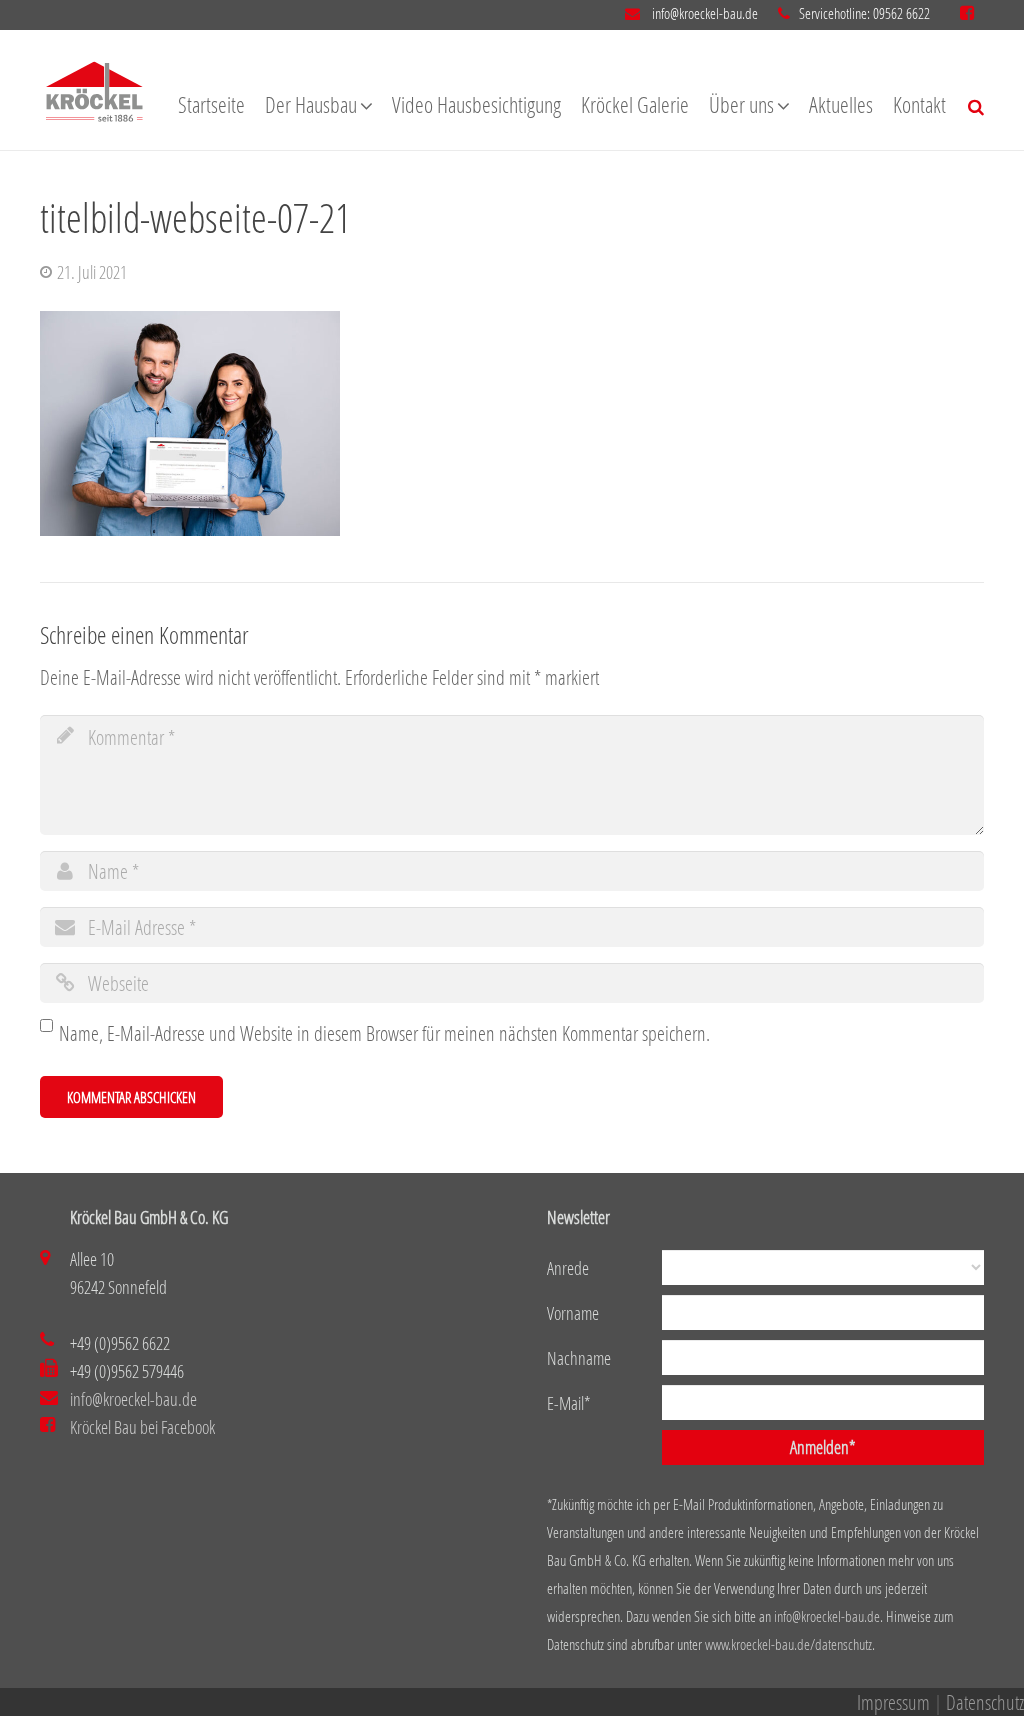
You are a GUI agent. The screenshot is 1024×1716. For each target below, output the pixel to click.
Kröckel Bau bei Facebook (142, 1427)
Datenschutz (985, 1702)
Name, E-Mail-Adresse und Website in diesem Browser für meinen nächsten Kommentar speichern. (384, 1033)
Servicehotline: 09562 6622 (864, 13)
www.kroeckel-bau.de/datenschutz (788, 1644)
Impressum (893, 1702)
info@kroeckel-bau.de (703, 13)
